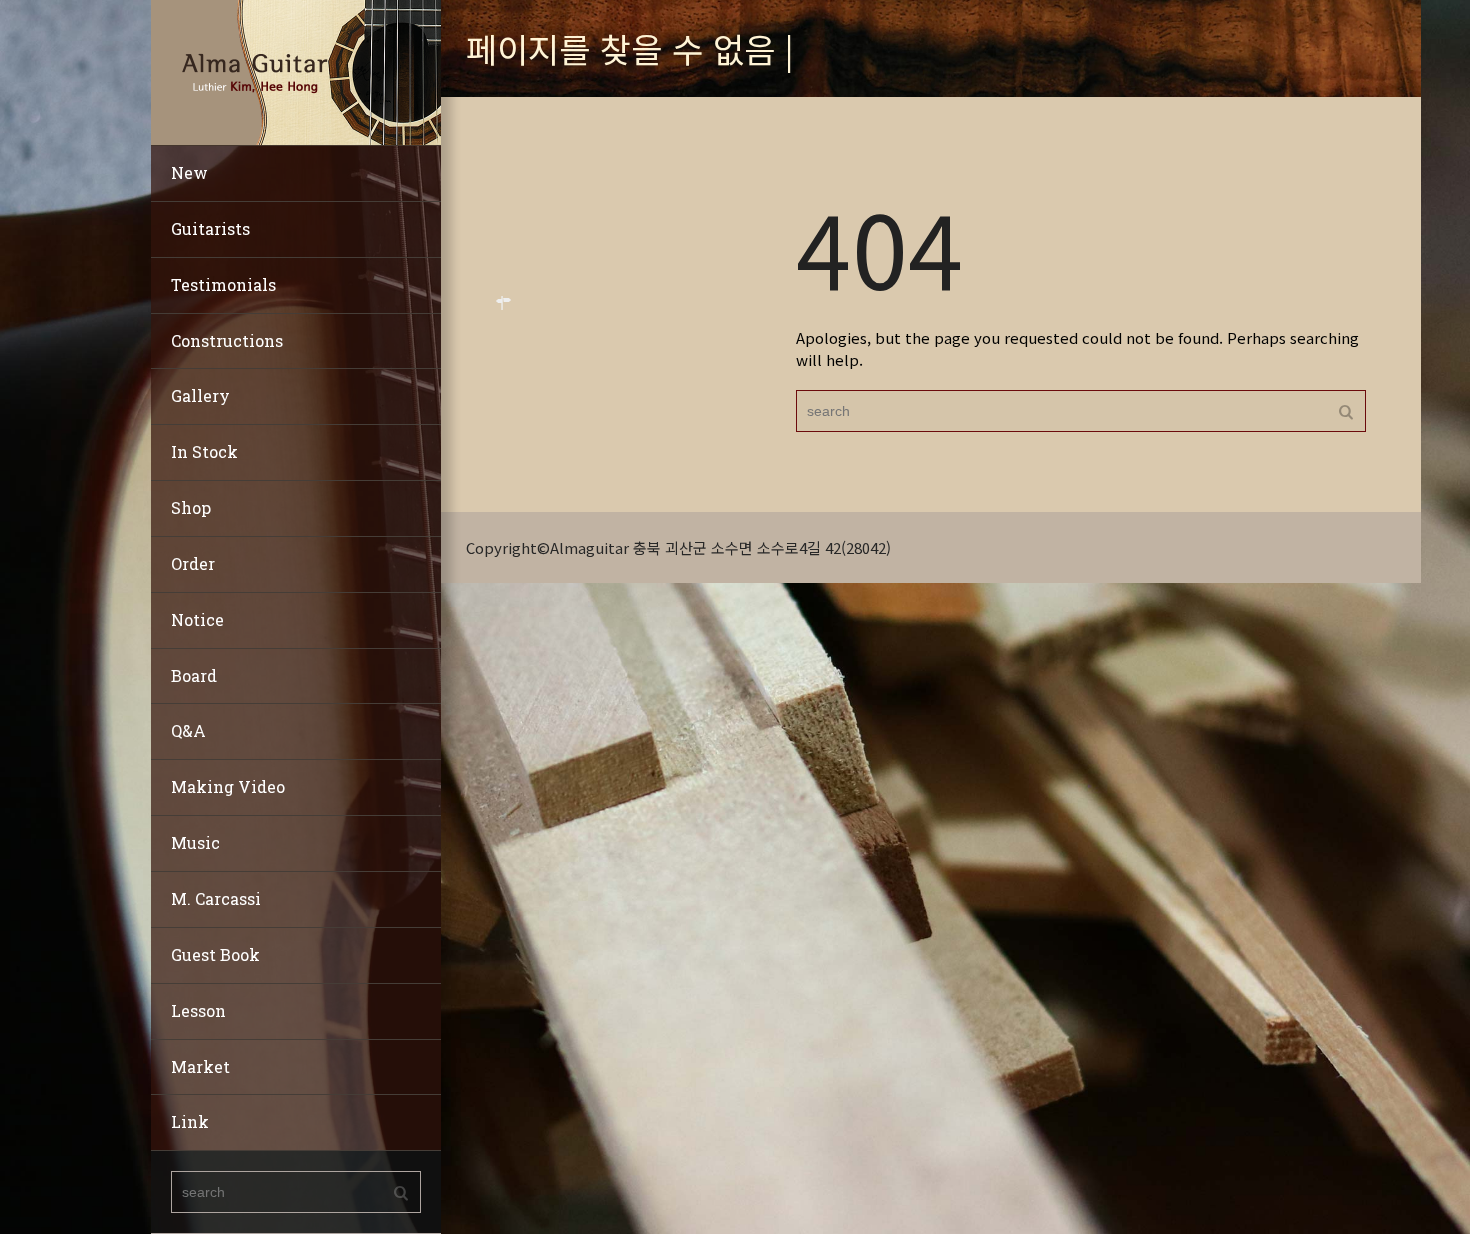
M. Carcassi (216, 898)
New (189, 172)
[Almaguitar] (296, 70)
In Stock (204, 451)
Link (190, 1121)
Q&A (188, 730)
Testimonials (223, 284)
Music (195, 842)
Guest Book (215, 954)
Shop (191, 507)
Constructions (227, 340)
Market (200, 1066)
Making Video (228, 786)
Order (193, 563)
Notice (197, 619)
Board (194, 675)
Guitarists (210, 228)
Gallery (200, 395)
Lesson (198, 1010)
